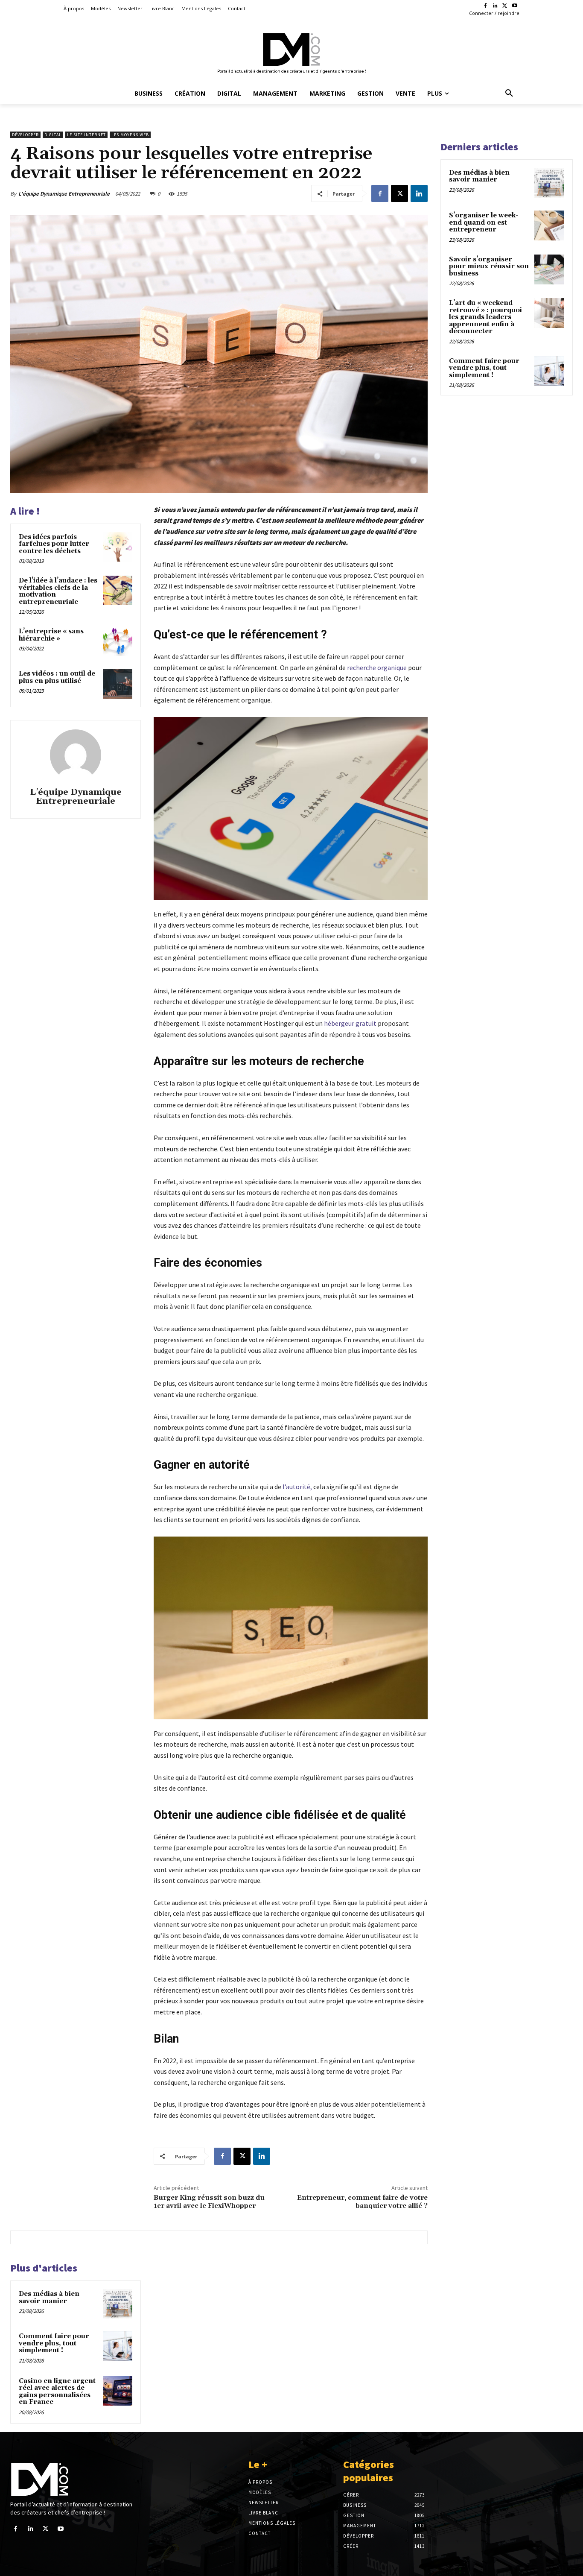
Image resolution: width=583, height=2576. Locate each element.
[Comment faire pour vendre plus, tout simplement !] (118, 2346)
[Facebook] (485, 6)
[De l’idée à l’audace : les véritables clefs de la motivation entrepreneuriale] (118, 590)
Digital (53, 135)
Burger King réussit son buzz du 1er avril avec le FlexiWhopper (209, 2202)
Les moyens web (130, 135)
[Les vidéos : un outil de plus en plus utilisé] (118, 684)
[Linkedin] (495, 6)
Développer (25, 135)
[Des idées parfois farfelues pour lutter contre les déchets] (118, 547)
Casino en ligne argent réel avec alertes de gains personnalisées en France (57, 2392)
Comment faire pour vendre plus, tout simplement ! (54, 2343)
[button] (509, 94)
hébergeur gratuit (350, 1023)
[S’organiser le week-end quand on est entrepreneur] (549, 225)
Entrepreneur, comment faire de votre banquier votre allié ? (362, 2202)
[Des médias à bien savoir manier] (118, 2304)
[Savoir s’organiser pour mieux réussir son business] (549, 269)
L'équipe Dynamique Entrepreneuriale (64, 194)
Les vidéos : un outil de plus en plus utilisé (57, 677)
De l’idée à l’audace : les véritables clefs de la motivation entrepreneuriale (58, 591)
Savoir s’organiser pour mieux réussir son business (489, 266)
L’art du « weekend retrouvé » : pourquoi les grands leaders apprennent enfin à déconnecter (485, 317)
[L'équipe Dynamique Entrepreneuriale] (76, 755)
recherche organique (377, 667)
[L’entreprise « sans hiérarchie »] (118, 641)
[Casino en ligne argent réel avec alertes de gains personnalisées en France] (118, 2391)
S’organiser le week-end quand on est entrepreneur (484, 222)
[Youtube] (514, 6)
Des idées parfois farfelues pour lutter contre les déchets (54, 544)
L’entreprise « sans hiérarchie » (51, 635)
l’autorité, (297, 1487)
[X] (505, 6)
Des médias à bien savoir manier (49, 2298)
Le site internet (86, 135)
